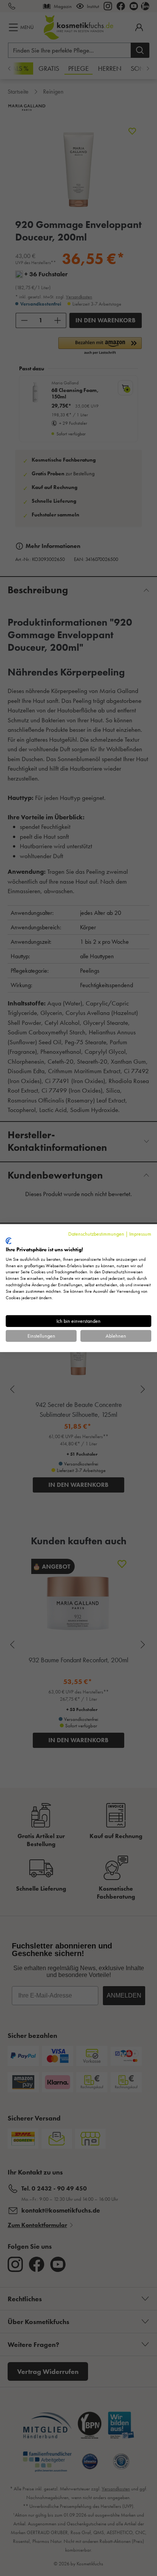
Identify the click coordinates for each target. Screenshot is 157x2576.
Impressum (140, 1233)
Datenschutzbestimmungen (96, 1233)
